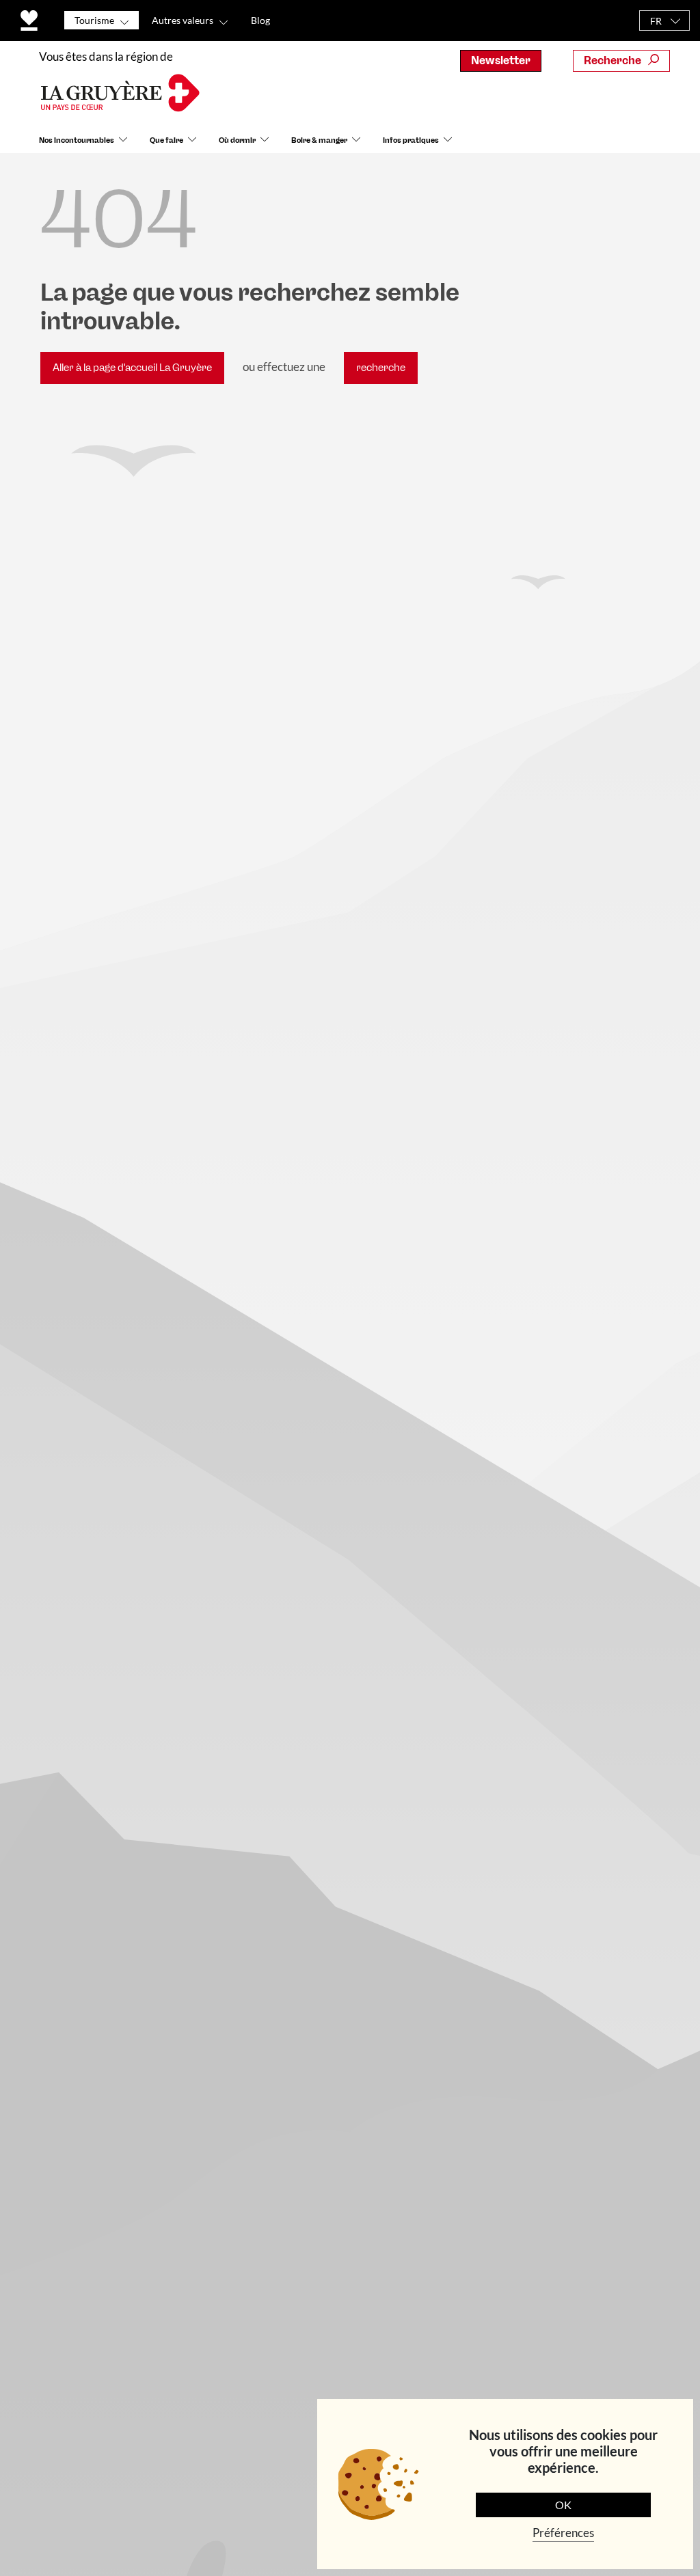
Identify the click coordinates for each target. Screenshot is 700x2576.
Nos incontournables (77, 140)
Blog (260, 20)
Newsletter (501, 60)
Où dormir (237, 140)
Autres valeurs (183, 20)
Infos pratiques (411, 140)
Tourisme (94, 20)
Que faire (166, 140)
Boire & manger (319, 140)
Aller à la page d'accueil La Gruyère (132, 368)
